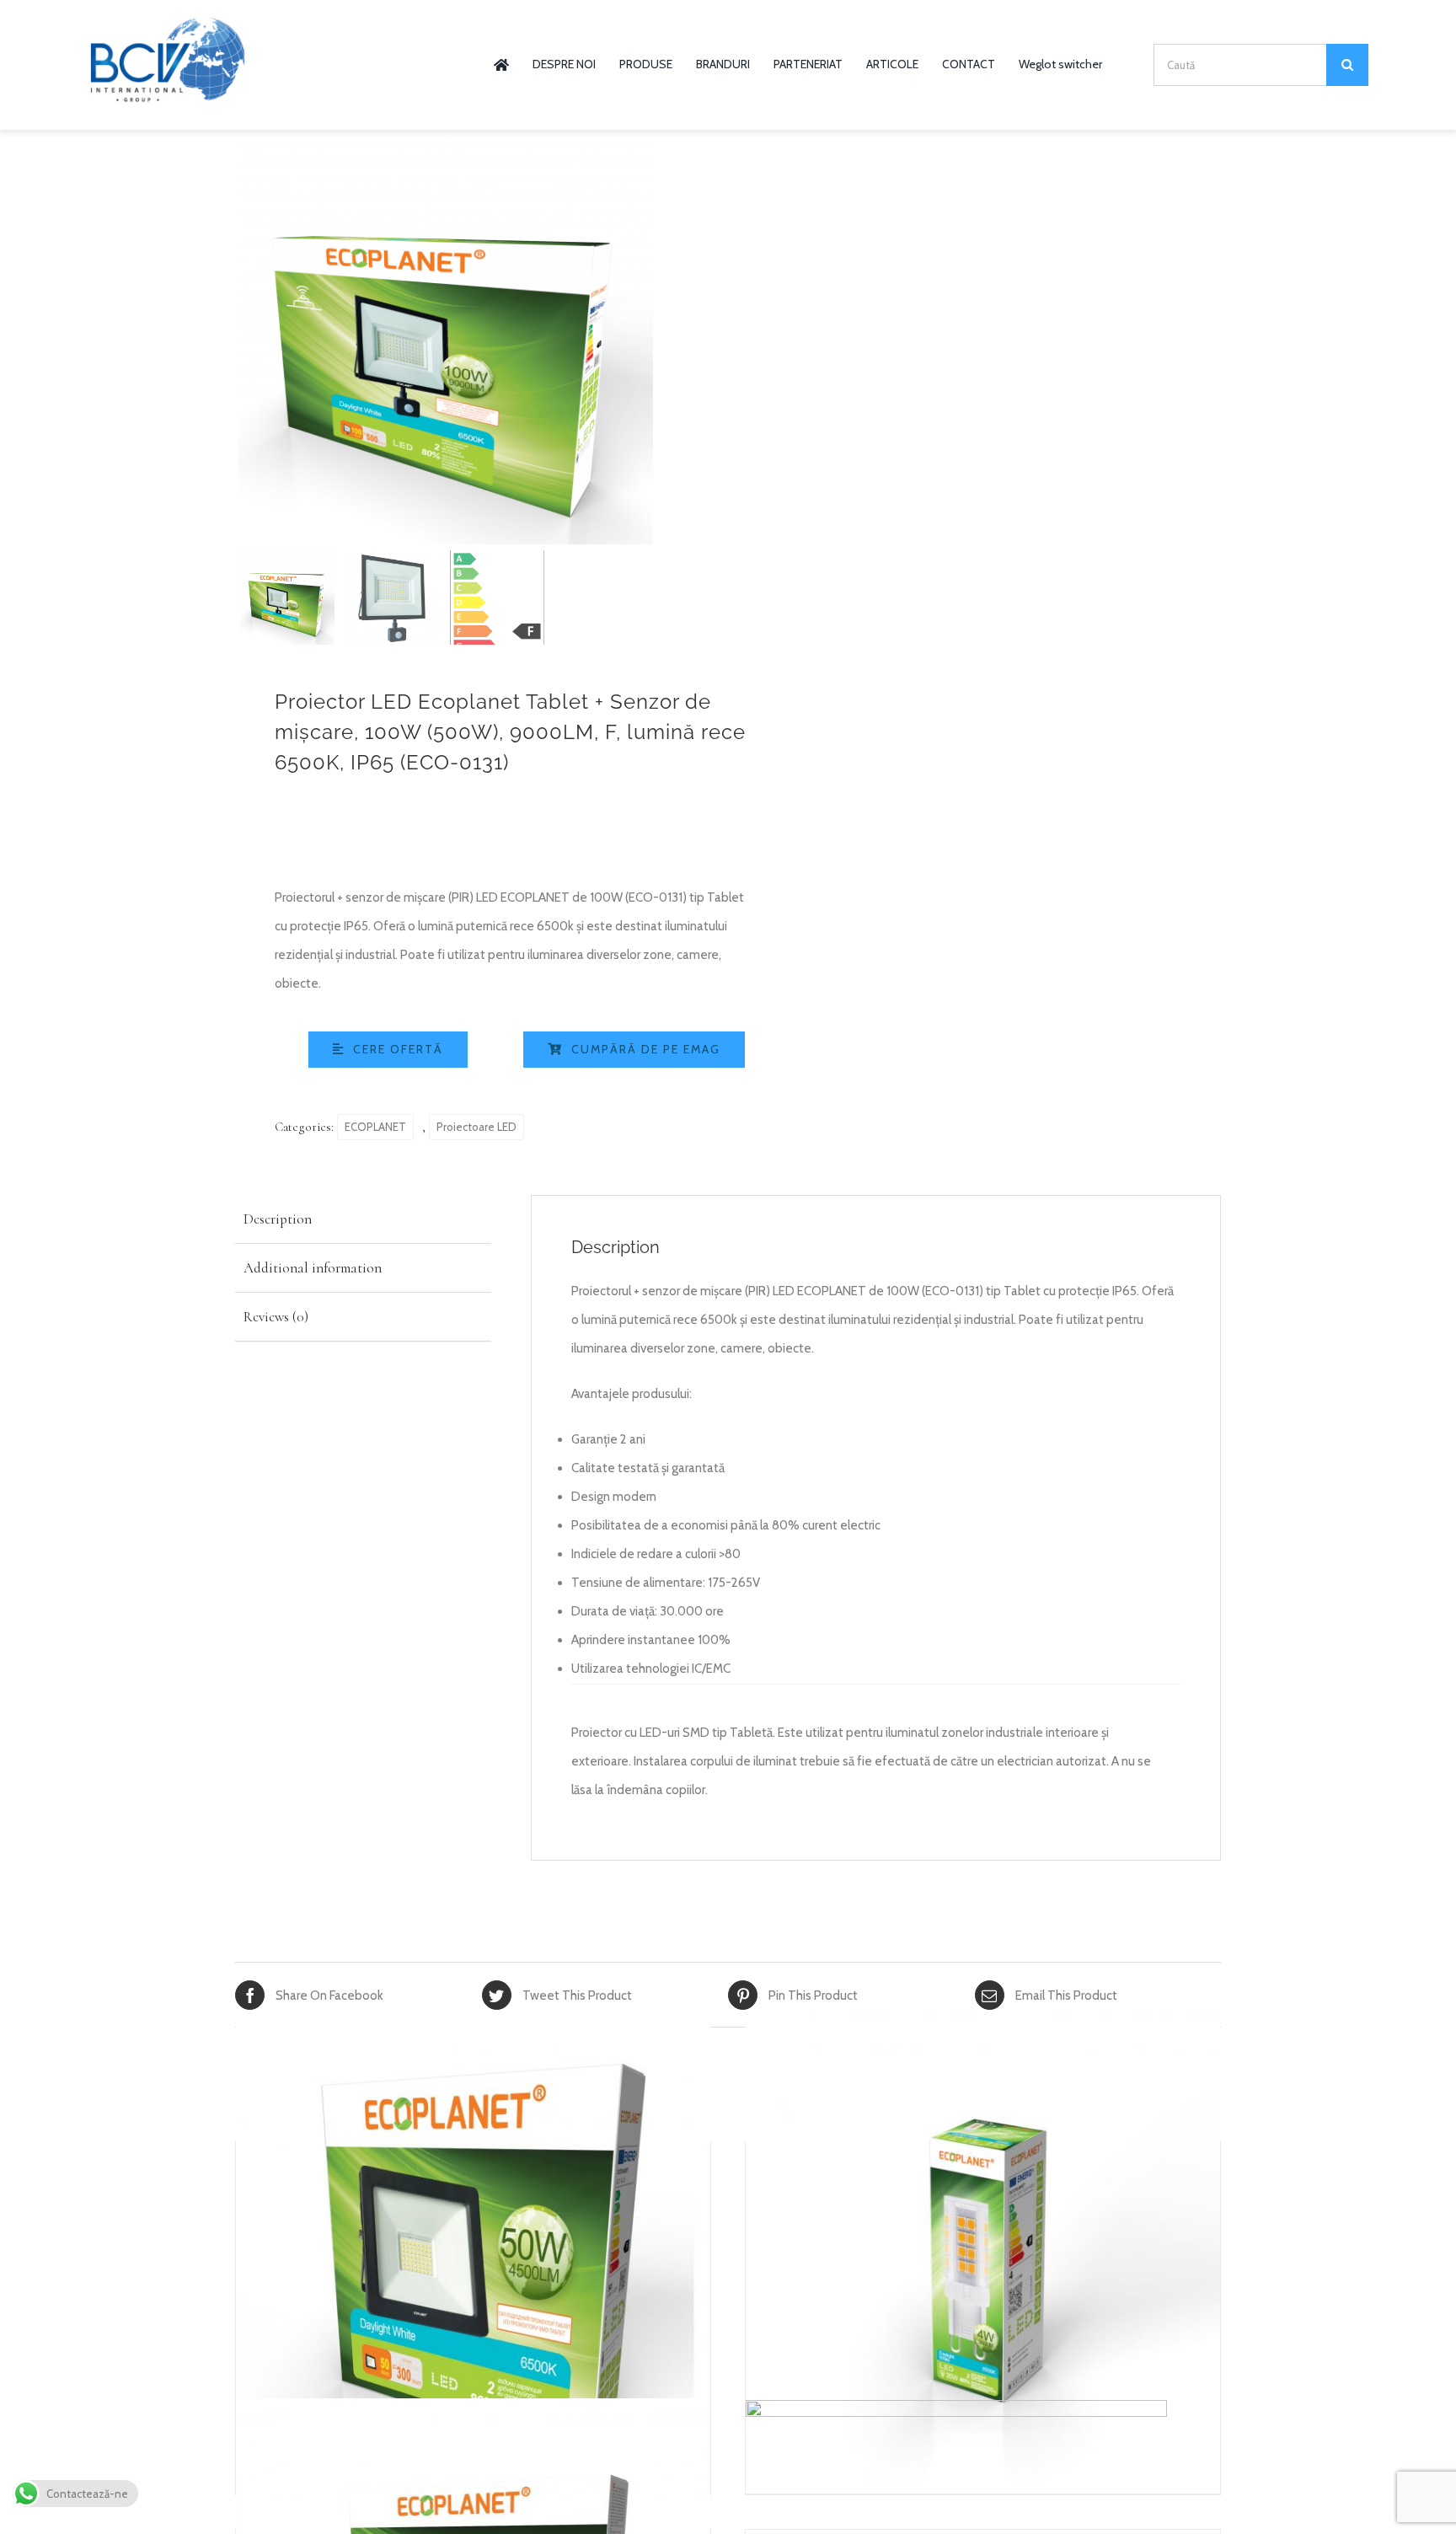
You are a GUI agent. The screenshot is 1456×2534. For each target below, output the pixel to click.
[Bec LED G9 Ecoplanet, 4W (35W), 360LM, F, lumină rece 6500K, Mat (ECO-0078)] (983, 2252)
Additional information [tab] (313, 1268)
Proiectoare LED (476, 1127)
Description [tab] (278, 1219)
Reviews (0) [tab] (276, 1317)
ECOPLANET (375, 1127)
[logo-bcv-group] (168, 23)
